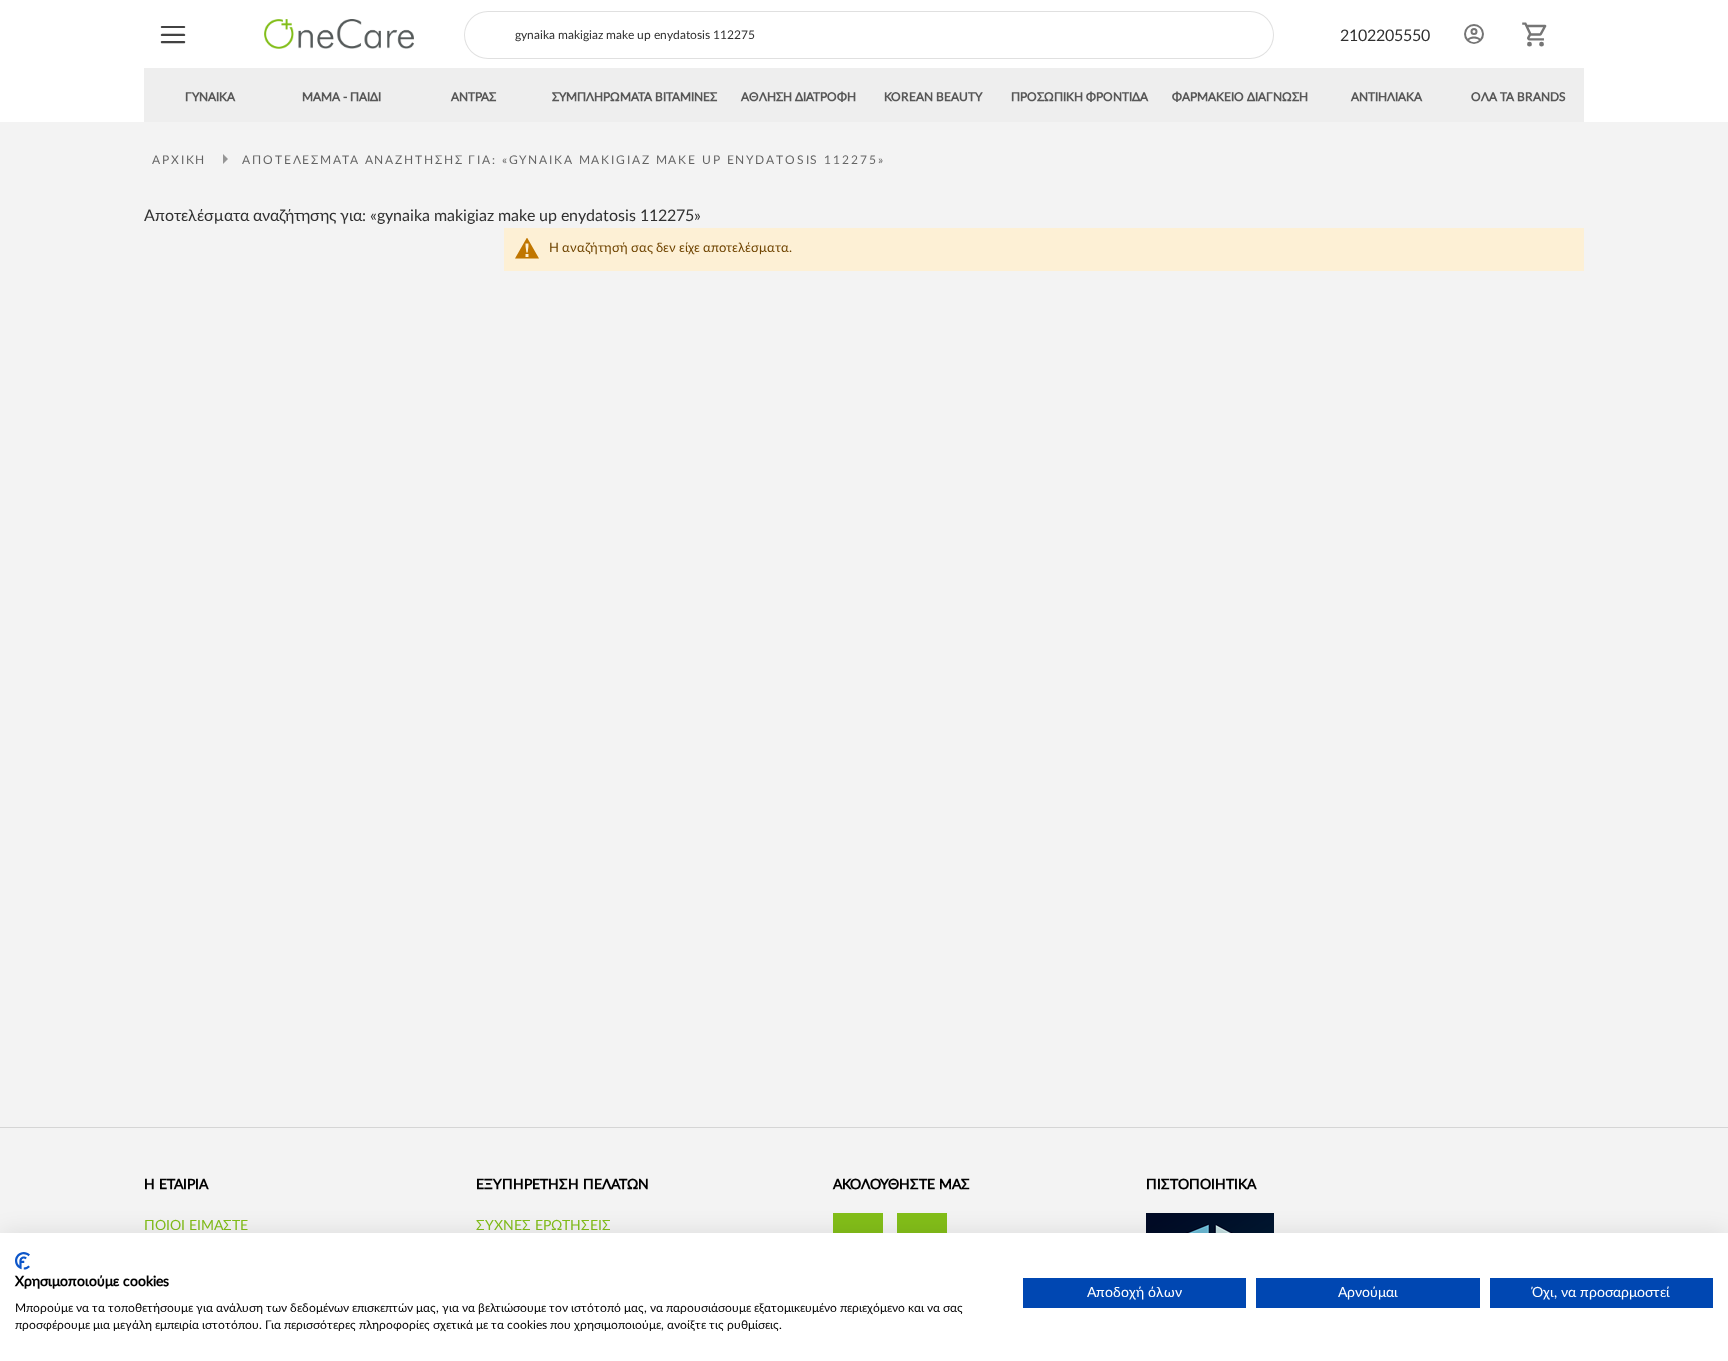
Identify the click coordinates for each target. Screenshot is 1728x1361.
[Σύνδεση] (1474, 34)
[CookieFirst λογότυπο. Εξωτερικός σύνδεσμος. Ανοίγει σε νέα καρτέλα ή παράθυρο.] (22, 1261)
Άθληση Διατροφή (798, 97)
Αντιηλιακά (1386, 97)
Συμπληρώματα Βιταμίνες (634, 97)
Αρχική (181, 160)
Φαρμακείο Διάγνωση (1240, 97)
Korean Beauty (933, 97)
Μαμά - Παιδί (341, 97)
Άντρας (473, 97)
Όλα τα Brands (1518, 97)
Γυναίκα (210, 97)
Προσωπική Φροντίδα (1079, 97)
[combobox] (869, 35)
